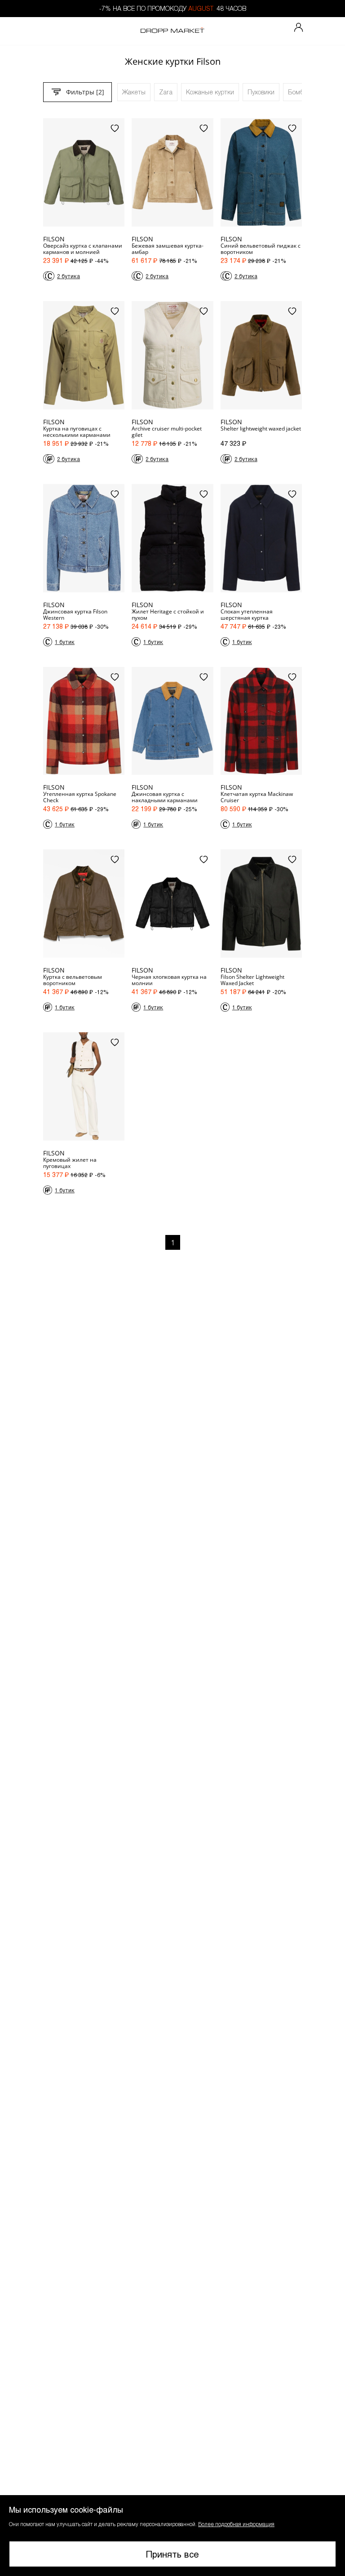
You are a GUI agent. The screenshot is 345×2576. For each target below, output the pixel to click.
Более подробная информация (236, 2524)
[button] (172, 2536)
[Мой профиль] (299, 28)
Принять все (172, 2554)
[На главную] (172, 31)
